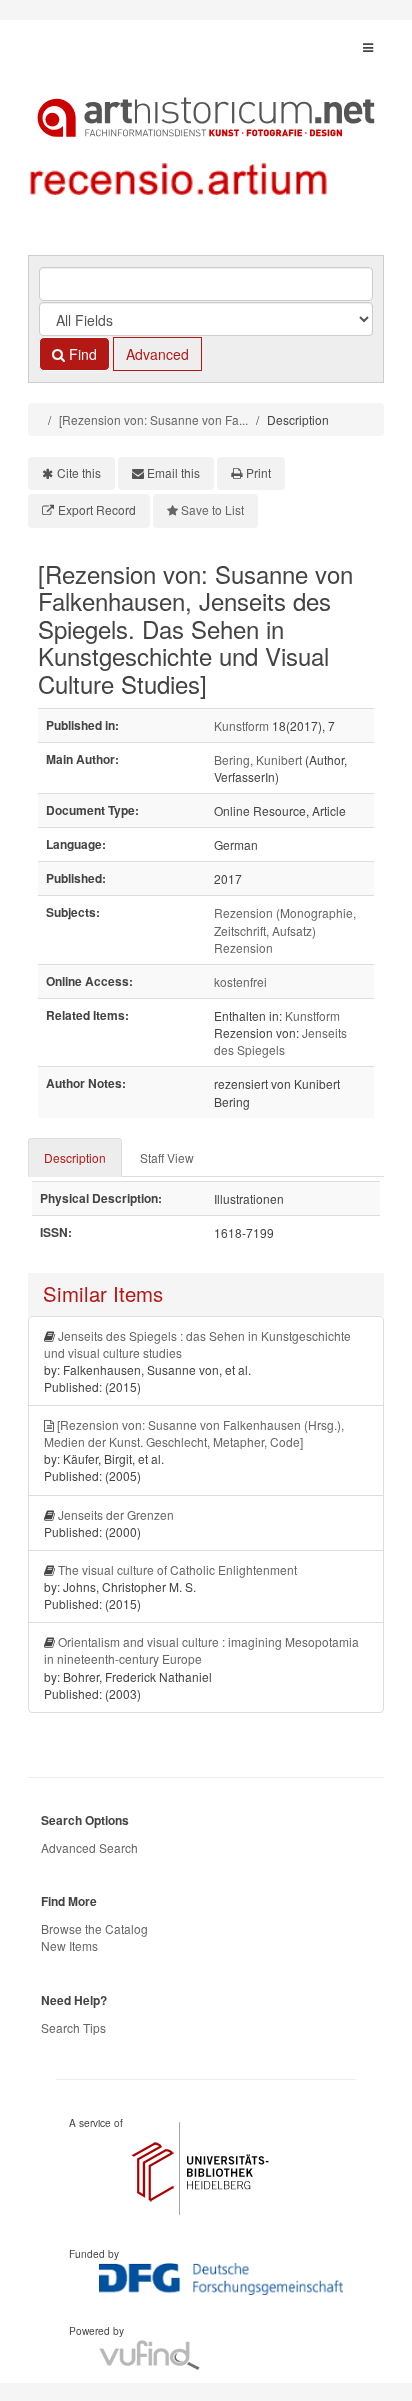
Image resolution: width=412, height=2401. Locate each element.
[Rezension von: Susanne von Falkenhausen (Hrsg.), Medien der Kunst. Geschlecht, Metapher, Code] (194, 1433)
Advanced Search (89, 1847)
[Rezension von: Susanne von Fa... (153, 419)
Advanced (157, 354)
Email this (173, 472)
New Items (69, 1945)
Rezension (243, 947)
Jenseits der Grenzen (116, 1514)
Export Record (97, 509)
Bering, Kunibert (258, 759)
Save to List (212, 509)
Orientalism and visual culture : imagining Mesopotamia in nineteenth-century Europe (201, 1650)
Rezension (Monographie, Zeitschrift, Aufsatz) (285, 921)
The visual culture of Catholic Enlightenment (177, 1569)
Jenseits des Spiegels (280, 1041)
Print (258, 472)
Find (81, 354)
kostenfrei (240, 981)
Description (75, 1157)
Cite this (79, 472)
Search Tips (73, 2027)
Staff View (167, 1157)
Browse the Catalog (94, 1928)
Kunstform (241, 725)
